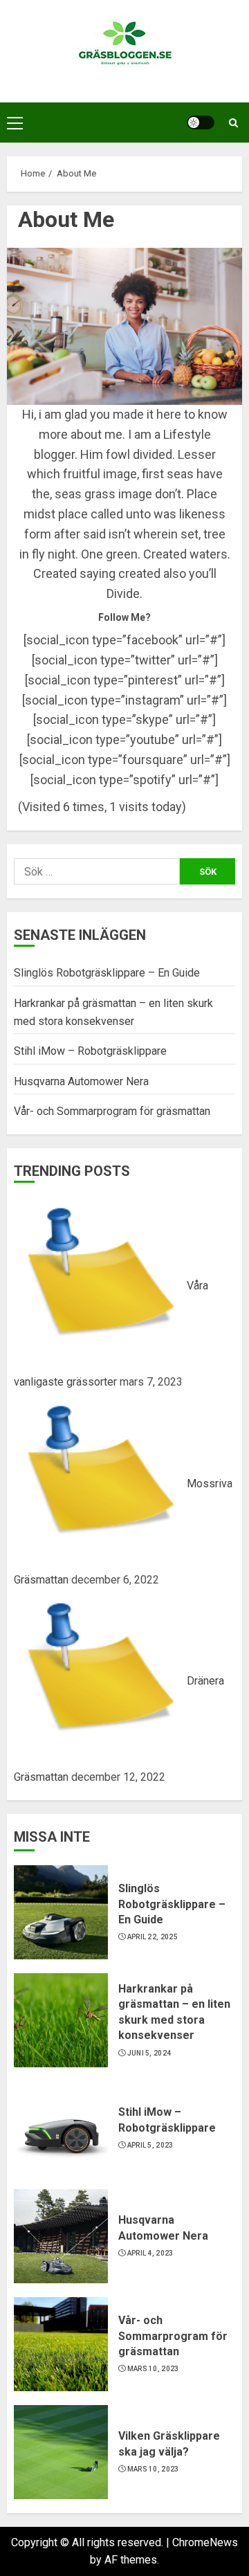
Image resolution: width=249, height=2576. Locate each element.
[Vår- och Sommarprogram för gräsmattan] (61, 2344)
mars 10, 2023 (153, 2369)
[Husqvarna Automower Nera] (61, 2236)
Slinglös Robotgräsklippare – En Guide (107, 973)
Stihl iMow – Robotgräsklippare (90, 1051)
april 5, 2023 (150, 2145)
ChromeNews (205, 2542)
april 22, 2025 (153, 1937)
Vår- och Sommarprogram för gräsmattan (112, 1111)
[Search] (233, 123)
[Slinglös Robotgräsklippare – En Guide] (61, 1912)
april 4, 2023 (150, 2253)
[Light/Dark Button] (201, 123)
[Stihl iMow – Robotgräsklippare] (61, 2128)
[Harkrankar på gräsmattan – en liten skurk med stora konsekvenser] (61, 2020)
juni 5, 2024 (149, 2053)
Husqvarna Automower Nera (81, 1081)
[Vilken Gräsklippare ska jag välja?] (61, 2452)
